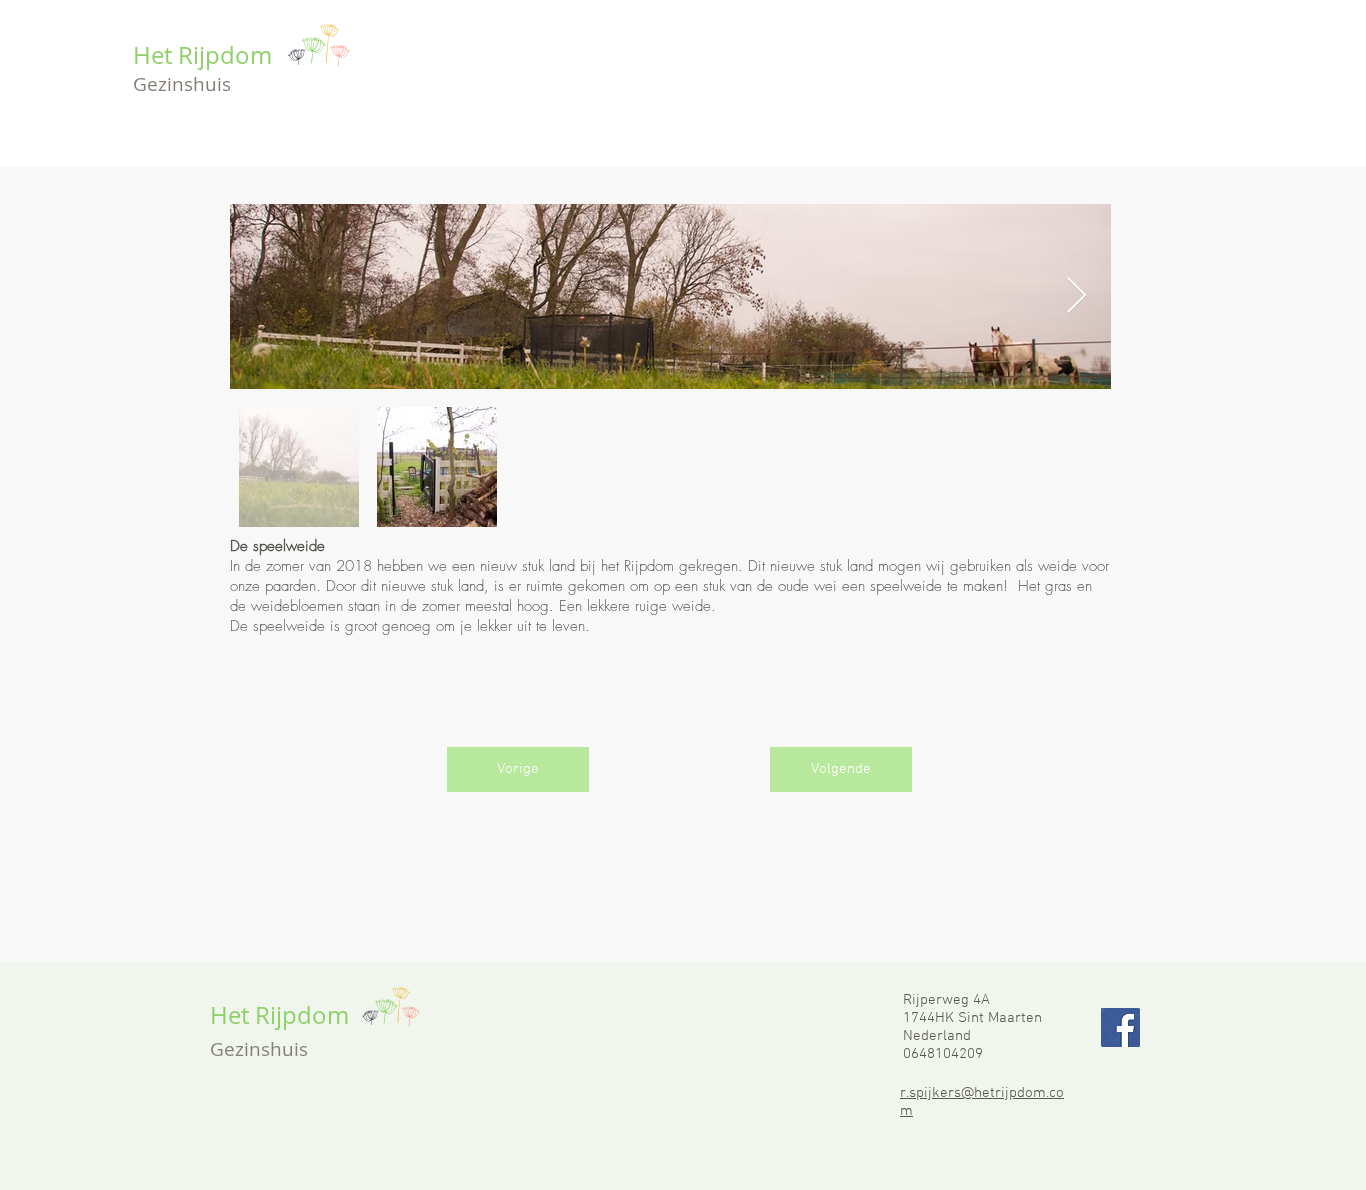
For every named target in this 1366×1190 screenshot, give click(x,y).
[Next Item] (1076, 296)
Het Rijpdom (202, 55)
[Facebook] (1120, 1027)
